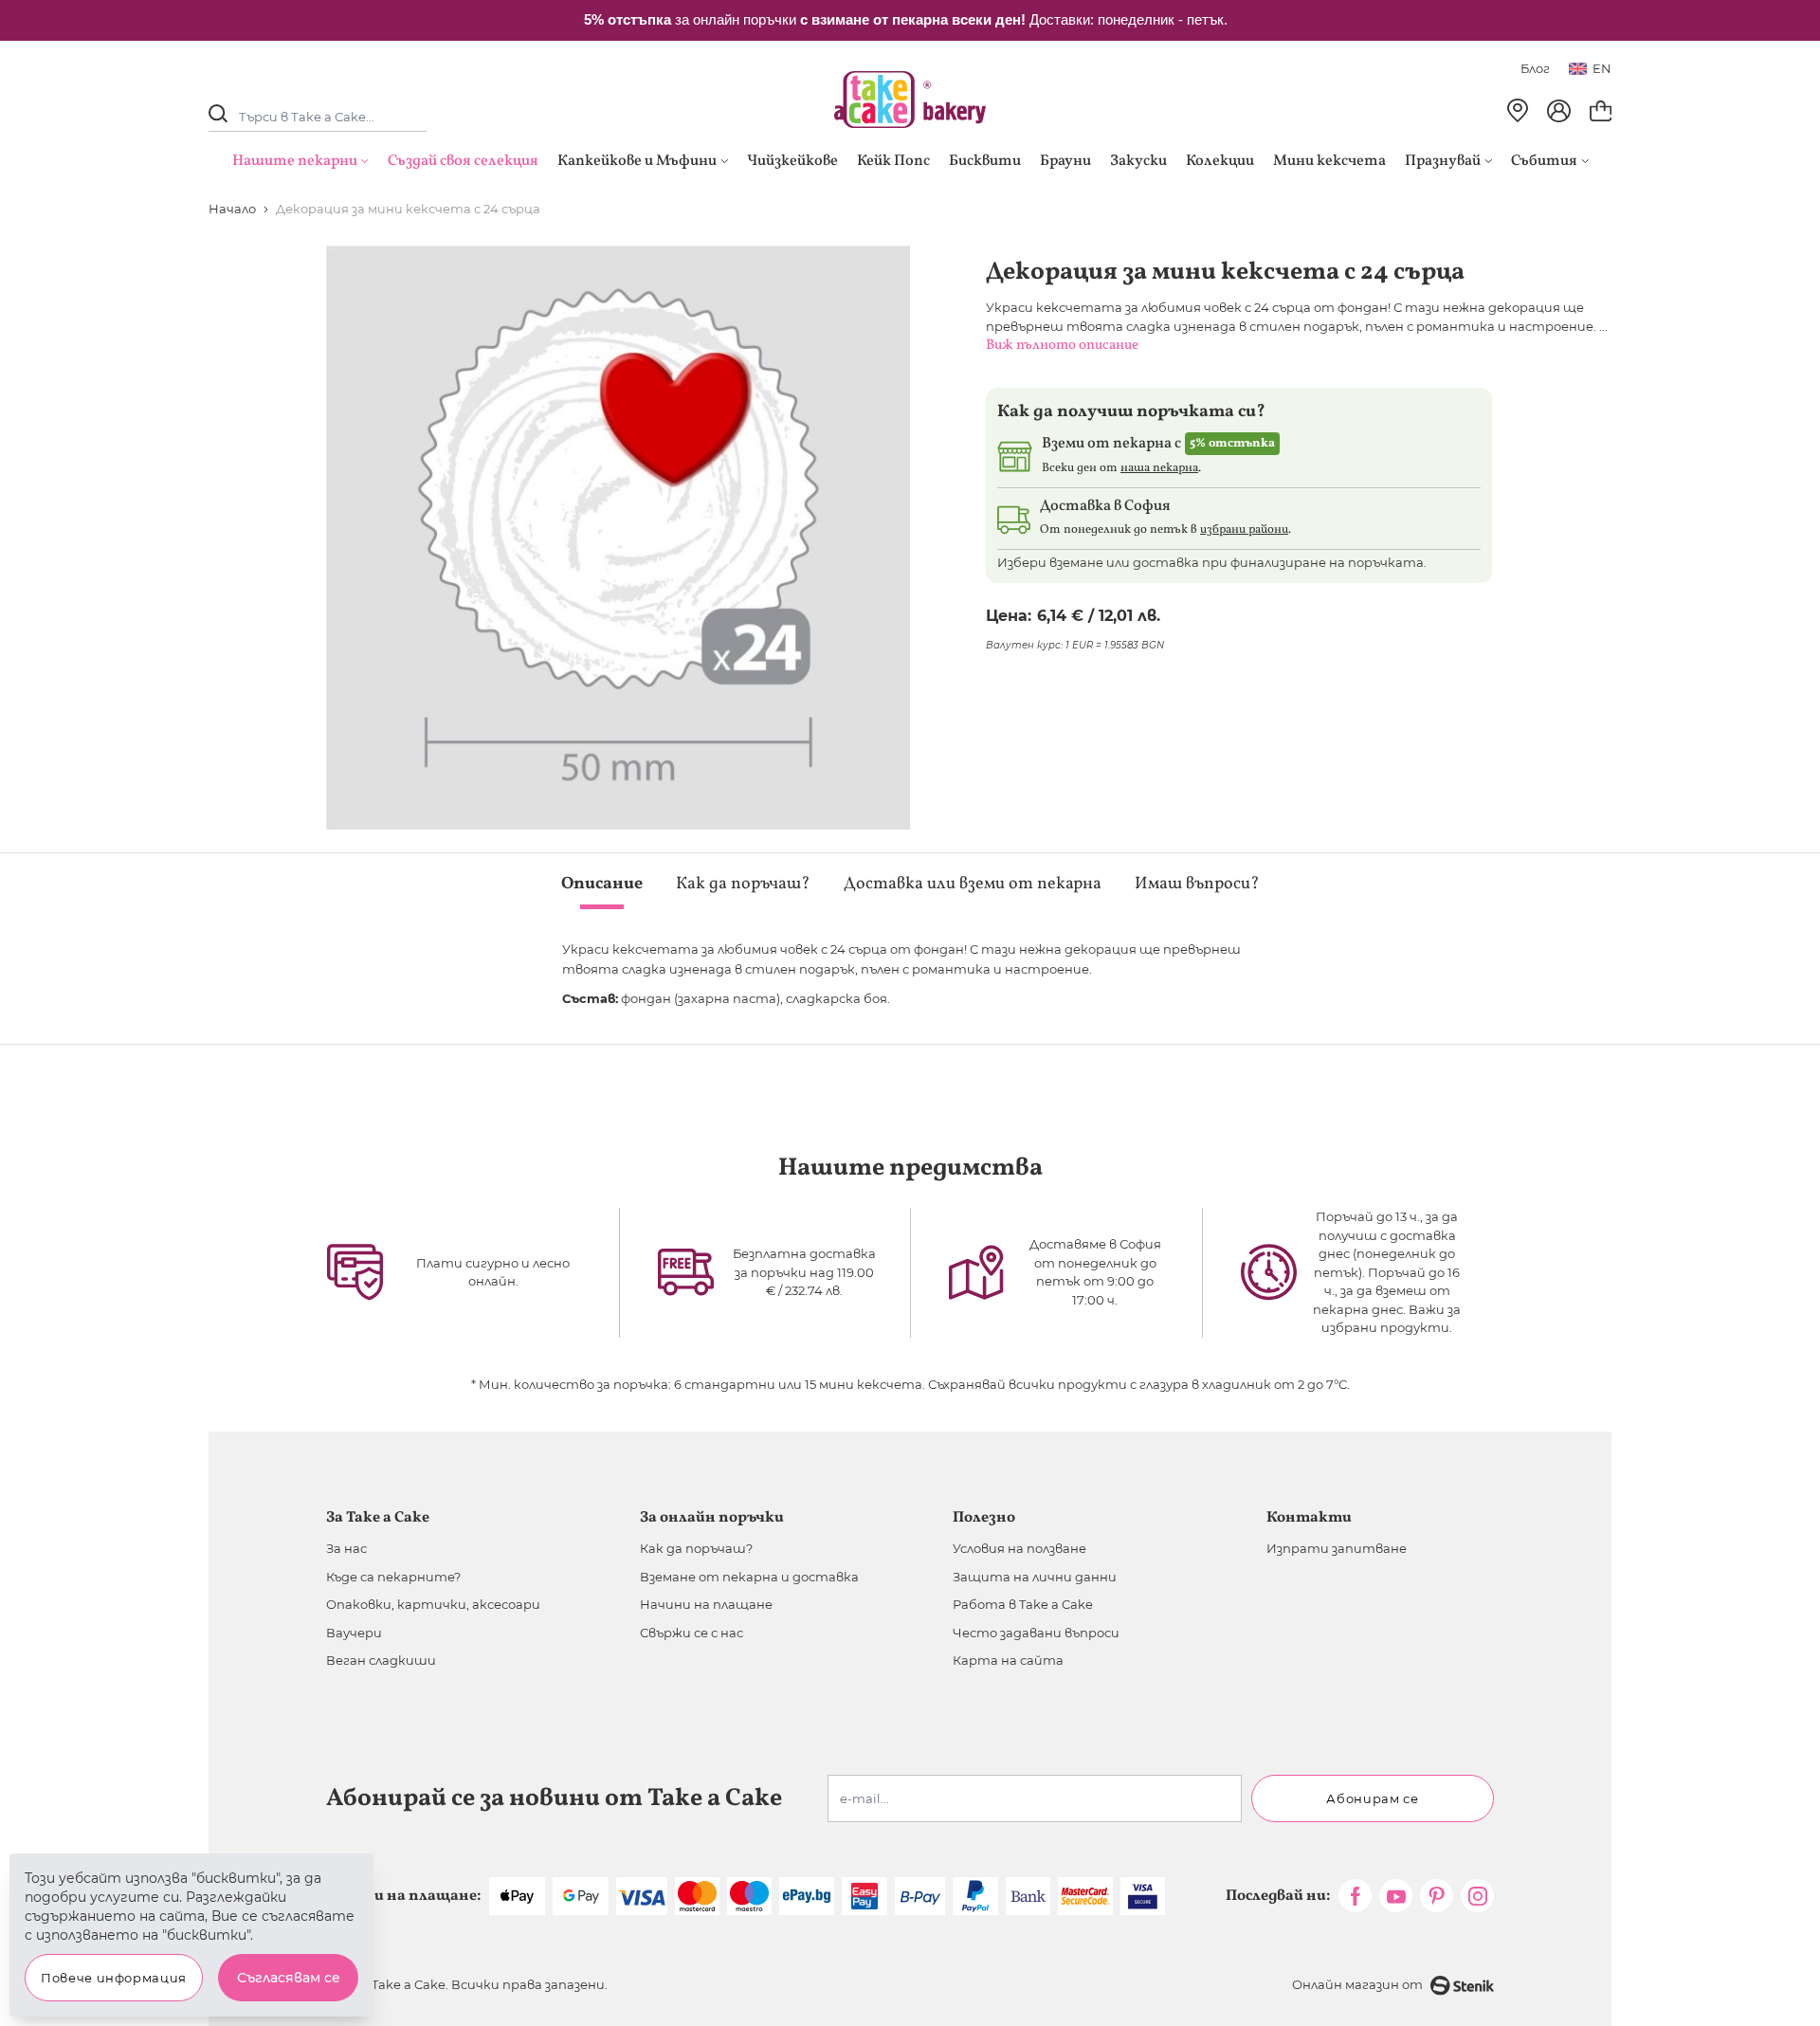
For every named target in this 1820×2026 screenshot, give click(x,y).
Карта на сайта (1008, 1660)
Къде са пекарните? (393, 1577)
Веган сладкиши (381, 1660)
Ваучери (354, 1633)
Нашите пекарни (295, 161)
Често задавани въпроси (1036, 1633)
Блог (1535, 68)
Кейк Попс (893, 161)
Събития (1544, 161)
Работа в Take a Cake (1023, 1604)
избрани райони (1244, 530)
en (1602, 68)
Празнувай (1443, 161)
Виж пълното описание (1062, 346)
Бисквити (985, 161)
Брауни (1065, 161)
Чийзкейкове (792, 161)
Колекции (1220, 161)
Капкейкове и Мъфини (637, 161)
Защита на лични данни (1035, 1577)
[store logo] (910, 100)
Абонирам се (1372, 1798)
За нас (346, 1548)
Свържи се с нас (692, 1633)
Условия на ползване (1019, 1548)
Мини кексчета (1329, 161)
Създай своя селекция (463, 161)
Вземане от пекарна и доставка (749, 1577)
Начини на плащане (706, 1604)
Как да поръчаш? (696, 1548)
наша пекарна (1159, 468)
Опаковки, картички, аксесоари (433, 1604)
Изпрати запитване (1337, 1548)
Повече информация (114, 1978)
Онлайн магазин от (1357, 1984)
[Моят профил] (1559, 111)
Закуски (1138, 161)
